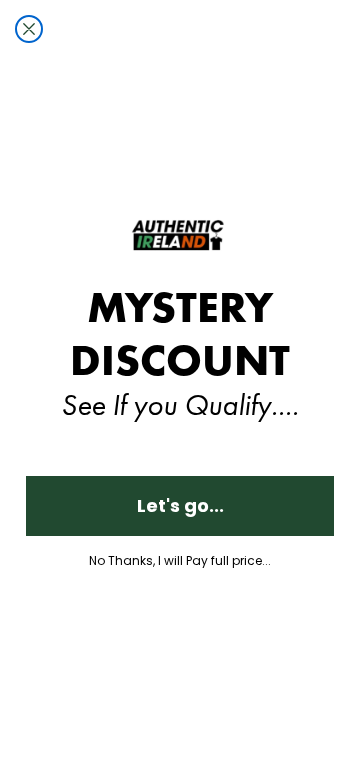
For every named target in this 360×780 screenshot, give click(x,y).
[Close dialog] (29, 29)
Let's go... (180, 505)
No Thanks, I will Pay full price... (180, 560)
